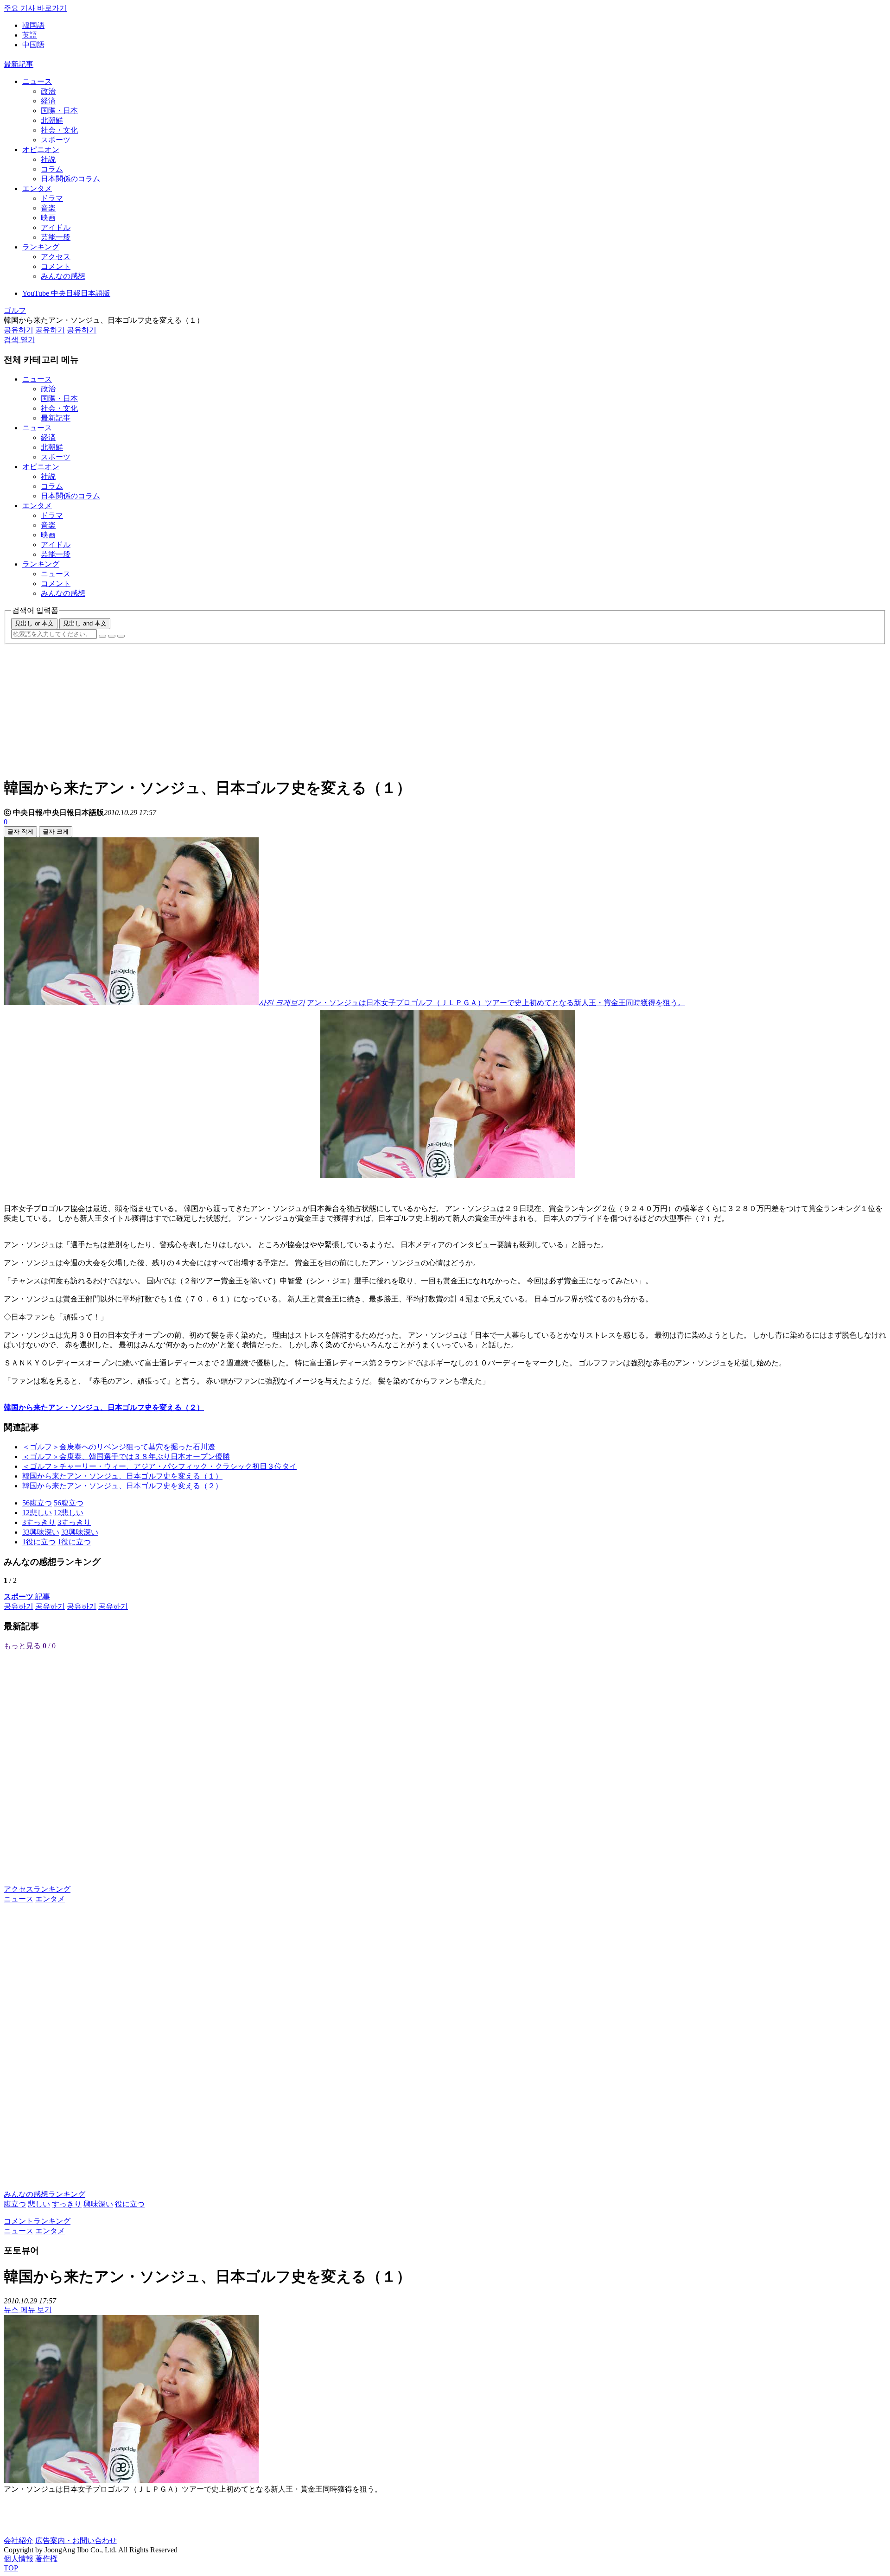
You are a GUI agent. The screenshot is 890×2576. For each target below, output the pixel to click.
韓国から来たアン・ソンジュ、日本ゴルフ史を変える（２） (122, 1486)
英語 (30, 35)
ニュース (37, 81)
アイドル (56, 227)
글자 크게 (56, 832)
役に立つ (130, 2204)
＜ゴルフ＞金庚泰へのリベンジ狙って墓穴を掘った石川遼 (119, 1447)
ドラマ (52, 198)
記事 (27, 1597)
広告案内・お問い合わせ (76, 2541)
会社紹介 (19, 2541)
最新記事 (19, 64)
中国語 (33, 45)
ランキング (41, 247)
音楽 (48, 208)
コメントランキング (37, 2221)
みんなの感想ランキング (44, 2194)
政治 (48, 91)
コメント (56, 266)
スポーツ (56, 140)
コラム (52, 169)
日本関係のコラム (70, 179)
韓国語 (33, 25)
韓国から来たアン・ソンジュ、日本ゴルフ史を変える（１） (122, 1476)
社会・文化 (59, 130)
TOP (11, 2568)
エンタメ (37, 188)
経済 (48, 101)
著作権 (46, 2559)
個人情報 (19, 2559)
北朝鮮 (52, 120)
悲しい (39, 2204)
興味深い (98, 2204)
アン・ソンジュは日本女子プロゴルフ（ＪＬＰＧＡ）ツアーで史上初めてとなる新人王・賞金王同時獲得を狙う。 (496, 1003)
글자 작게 (20, 832)
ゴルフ (15, 310)
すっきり (67, 2204)
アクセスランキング (37, 1889)
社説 (48, 159)
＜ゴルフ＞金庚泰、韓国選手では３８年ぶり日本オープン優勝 (126, 1457)
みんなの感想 (63, 276)
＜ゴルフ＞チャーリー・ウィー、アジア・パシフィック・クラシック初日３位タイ (159, 1466)
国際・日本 (59, 111)
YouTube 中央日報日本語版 (66, 293)
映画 (48, 218)
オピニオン (41, 150)
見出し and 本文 (85, 623)
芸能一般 (56, 237)
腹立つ (15, 2204)
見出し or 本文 (34, 623)
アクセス (56, 257)
